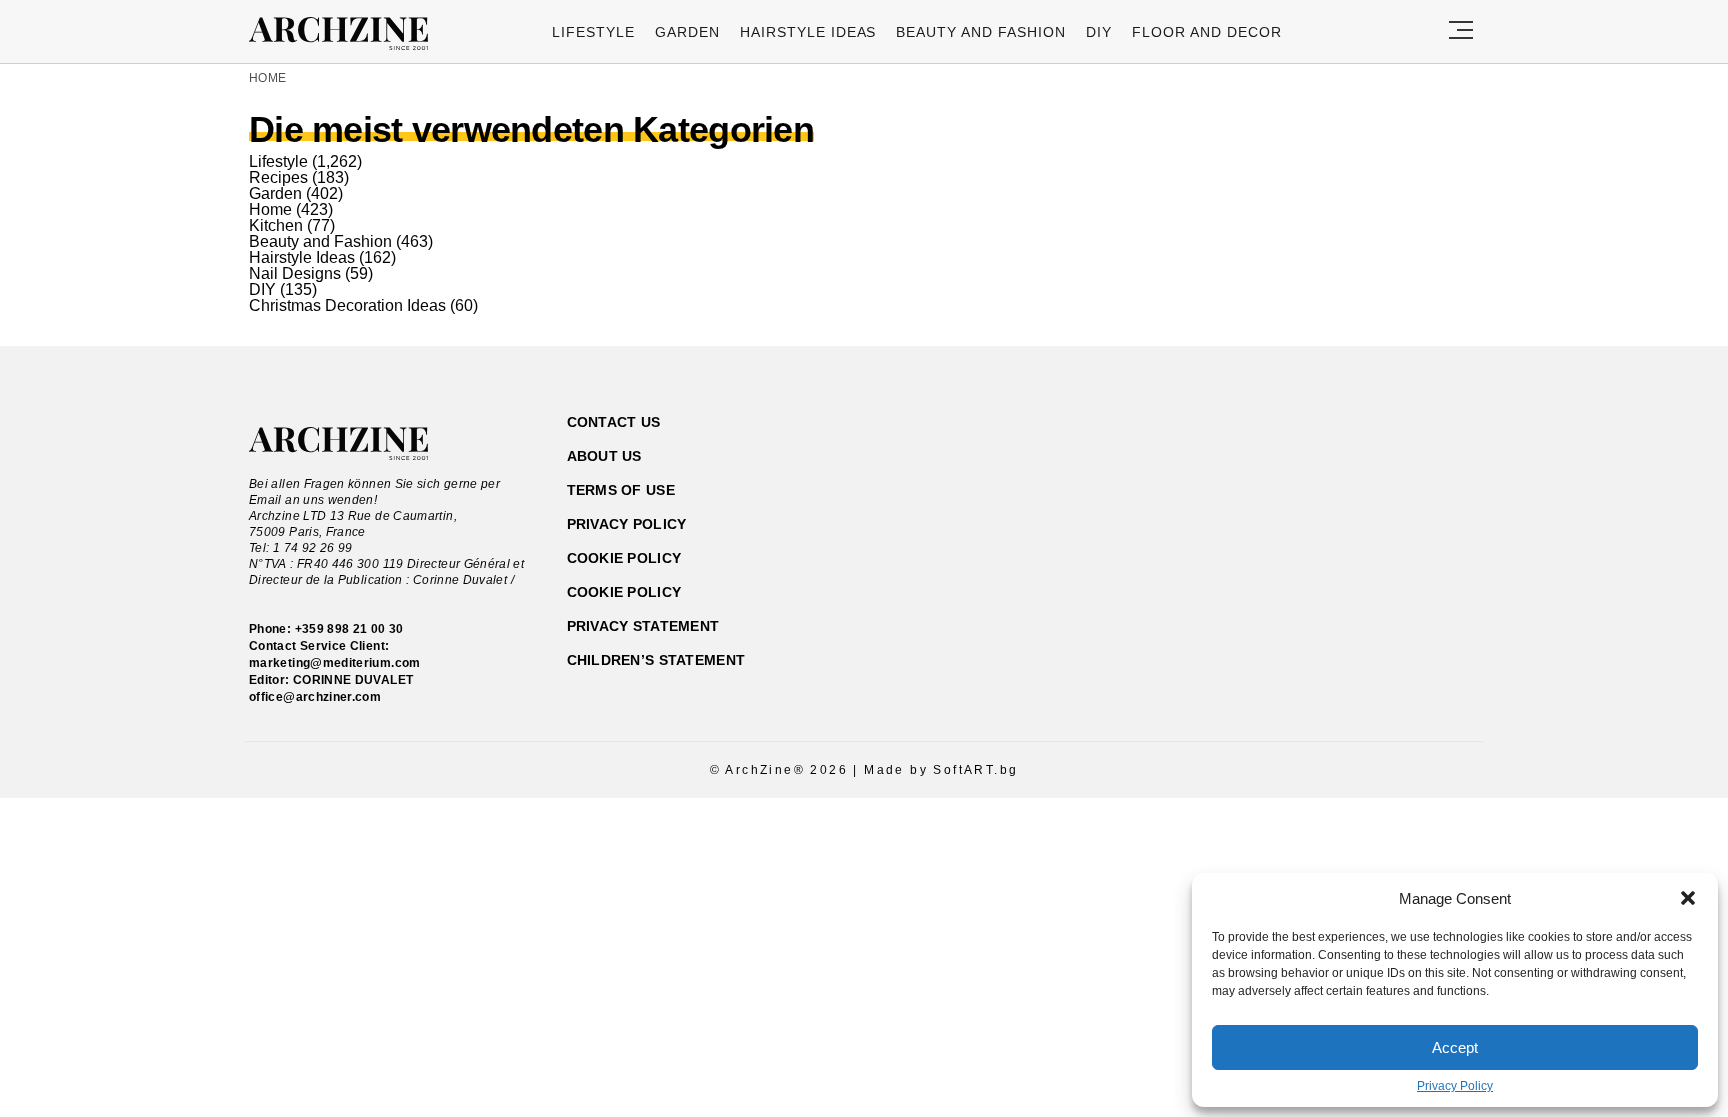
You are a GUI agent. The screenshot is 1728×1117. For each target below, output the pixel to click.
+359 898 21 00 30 (349, 629)
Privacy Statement (643, 626)
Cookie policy (624, 558)
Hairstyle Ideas (808, 32)
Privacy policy (627, 524)
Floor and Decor (1207, 32)
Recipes (278, 177)
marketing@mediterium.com (335, 663)
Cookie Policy (624, 592)
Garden (687, 32)
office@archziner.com (315, 697)
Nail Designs (295, 273)
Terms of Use (621, 490)
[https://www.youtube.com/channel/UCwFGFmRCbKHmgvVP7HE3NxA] (1357, 517)
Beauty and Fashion (981, 32)
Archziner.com (345, 34)
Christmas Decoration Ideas (347, 305)
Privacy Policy (1455, 1086)
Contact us (614, 422)
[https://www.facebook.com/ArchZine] (1287, 517)
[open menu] (1461, 31)
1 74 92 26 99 (313, 548)
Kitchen (276, 225)
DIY (1099, 32)
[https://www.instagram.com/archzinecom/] (1322, 517)
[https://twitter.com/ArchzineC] (1392, 517)
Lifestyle (593, 32)
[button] (1688, 898)
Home (267, 78)
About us (604, 456)
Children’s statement (656, 660)
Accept (1455, 1047)
